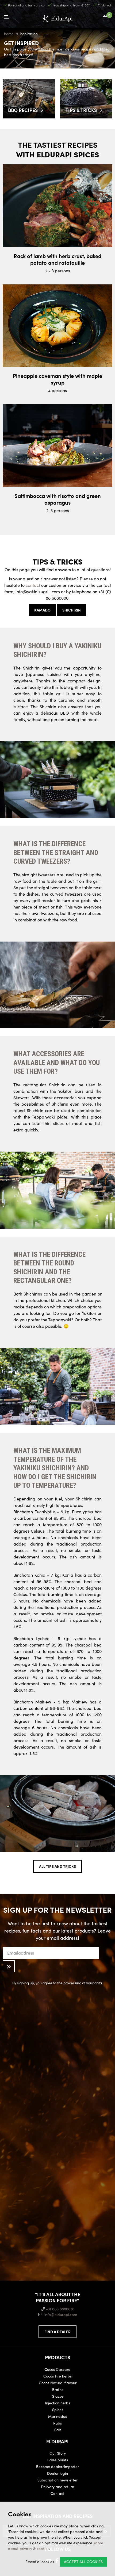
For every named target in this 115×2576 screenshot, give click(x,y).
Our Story (58, 2453)
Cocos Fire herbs (57, 2376)
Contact (57, 2493)
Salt (58, 2430)
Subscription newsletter (57, 2480)
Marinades (57, 2416)
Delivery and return (57, 2487)
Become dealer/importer (57, 2466)
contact (33, 585)
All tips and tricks (57, 1866)
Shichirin (72, 610)
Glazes (57, 2396)
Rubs (57, 2423)
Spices (58, 2409)
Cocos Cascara (57, 2369)
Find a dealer (57, 2332)
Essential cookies (40, 2561)
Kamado (42, 610)
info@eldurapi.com (61, 2314)
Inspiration (29, 34)
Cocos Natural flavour (58, 2383)
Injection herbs (57, 2403)
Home (9, 34)
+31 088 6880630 (60, 2309)
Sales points (58, 2460)
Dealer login (57, 2473)
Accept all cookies (83, 2561)
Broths (58, 2389)
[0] (106, 18)
